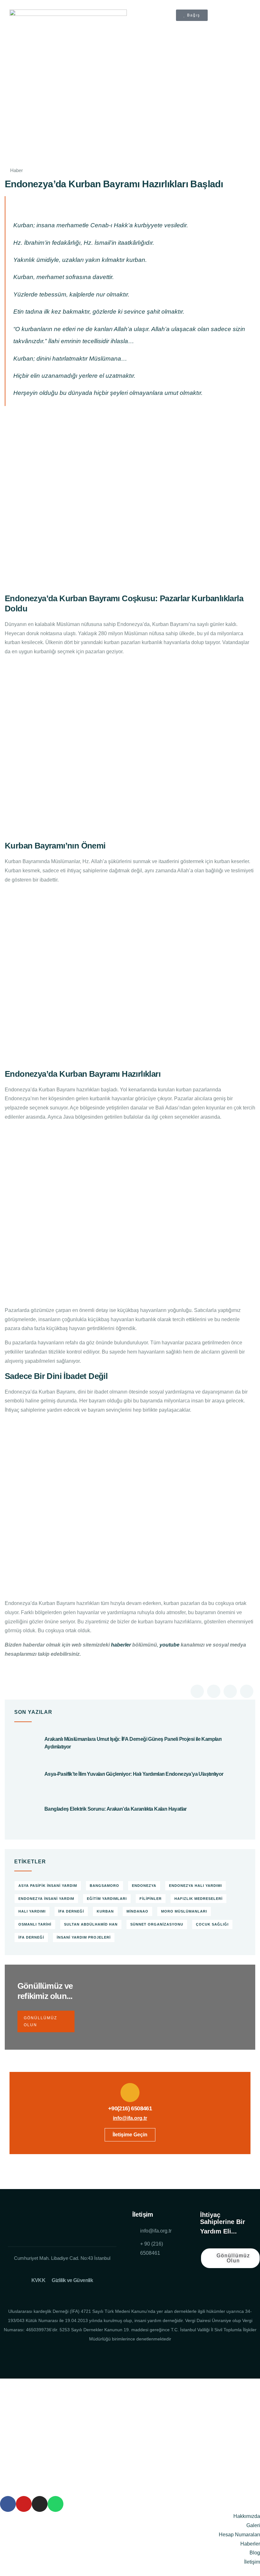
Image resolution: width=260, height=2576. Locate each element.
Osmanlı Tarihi (35, 1924)
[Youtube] (153, 2271)
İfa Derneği (31, 1937)
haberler (121, 1645)
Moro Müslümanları (184, 1911)
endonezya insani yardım (46, 1899)
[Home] (62, 2224)
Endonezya (144, 1886)
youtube (169, 1645)
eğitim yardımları (107, 1899)
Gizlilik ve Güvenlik (72, 2280)
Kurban (105, 1911)
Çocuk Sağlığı (212, 1924)
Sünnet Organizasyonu (157, 1924)
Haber (16, 170)
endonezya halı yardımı (195, 1886)
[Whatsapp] (55, 2504)
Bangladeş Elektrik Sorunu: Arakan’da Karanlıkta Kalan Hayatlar (116, 1809)
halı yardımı (32, 1911)
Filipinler (151, 1899)
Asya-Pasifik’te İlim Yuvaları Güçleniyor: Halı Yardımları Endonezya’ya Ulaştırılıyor (134, 1774)
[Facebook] (139, 2271)
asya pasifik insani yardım (48, 1886)
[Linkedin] (139, 2283)
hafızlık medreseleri (198, 1899)
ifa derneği (71, 1911)
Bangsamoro (104, 1886)
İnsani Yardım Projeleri (84, 1937)
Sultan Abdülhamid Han (91, 1924)
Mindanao (137, 1911)
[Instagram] (167, 2271)
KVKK (39, 2280)
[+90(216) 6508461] (130, 2093)
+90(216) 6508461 (130, 2108)
